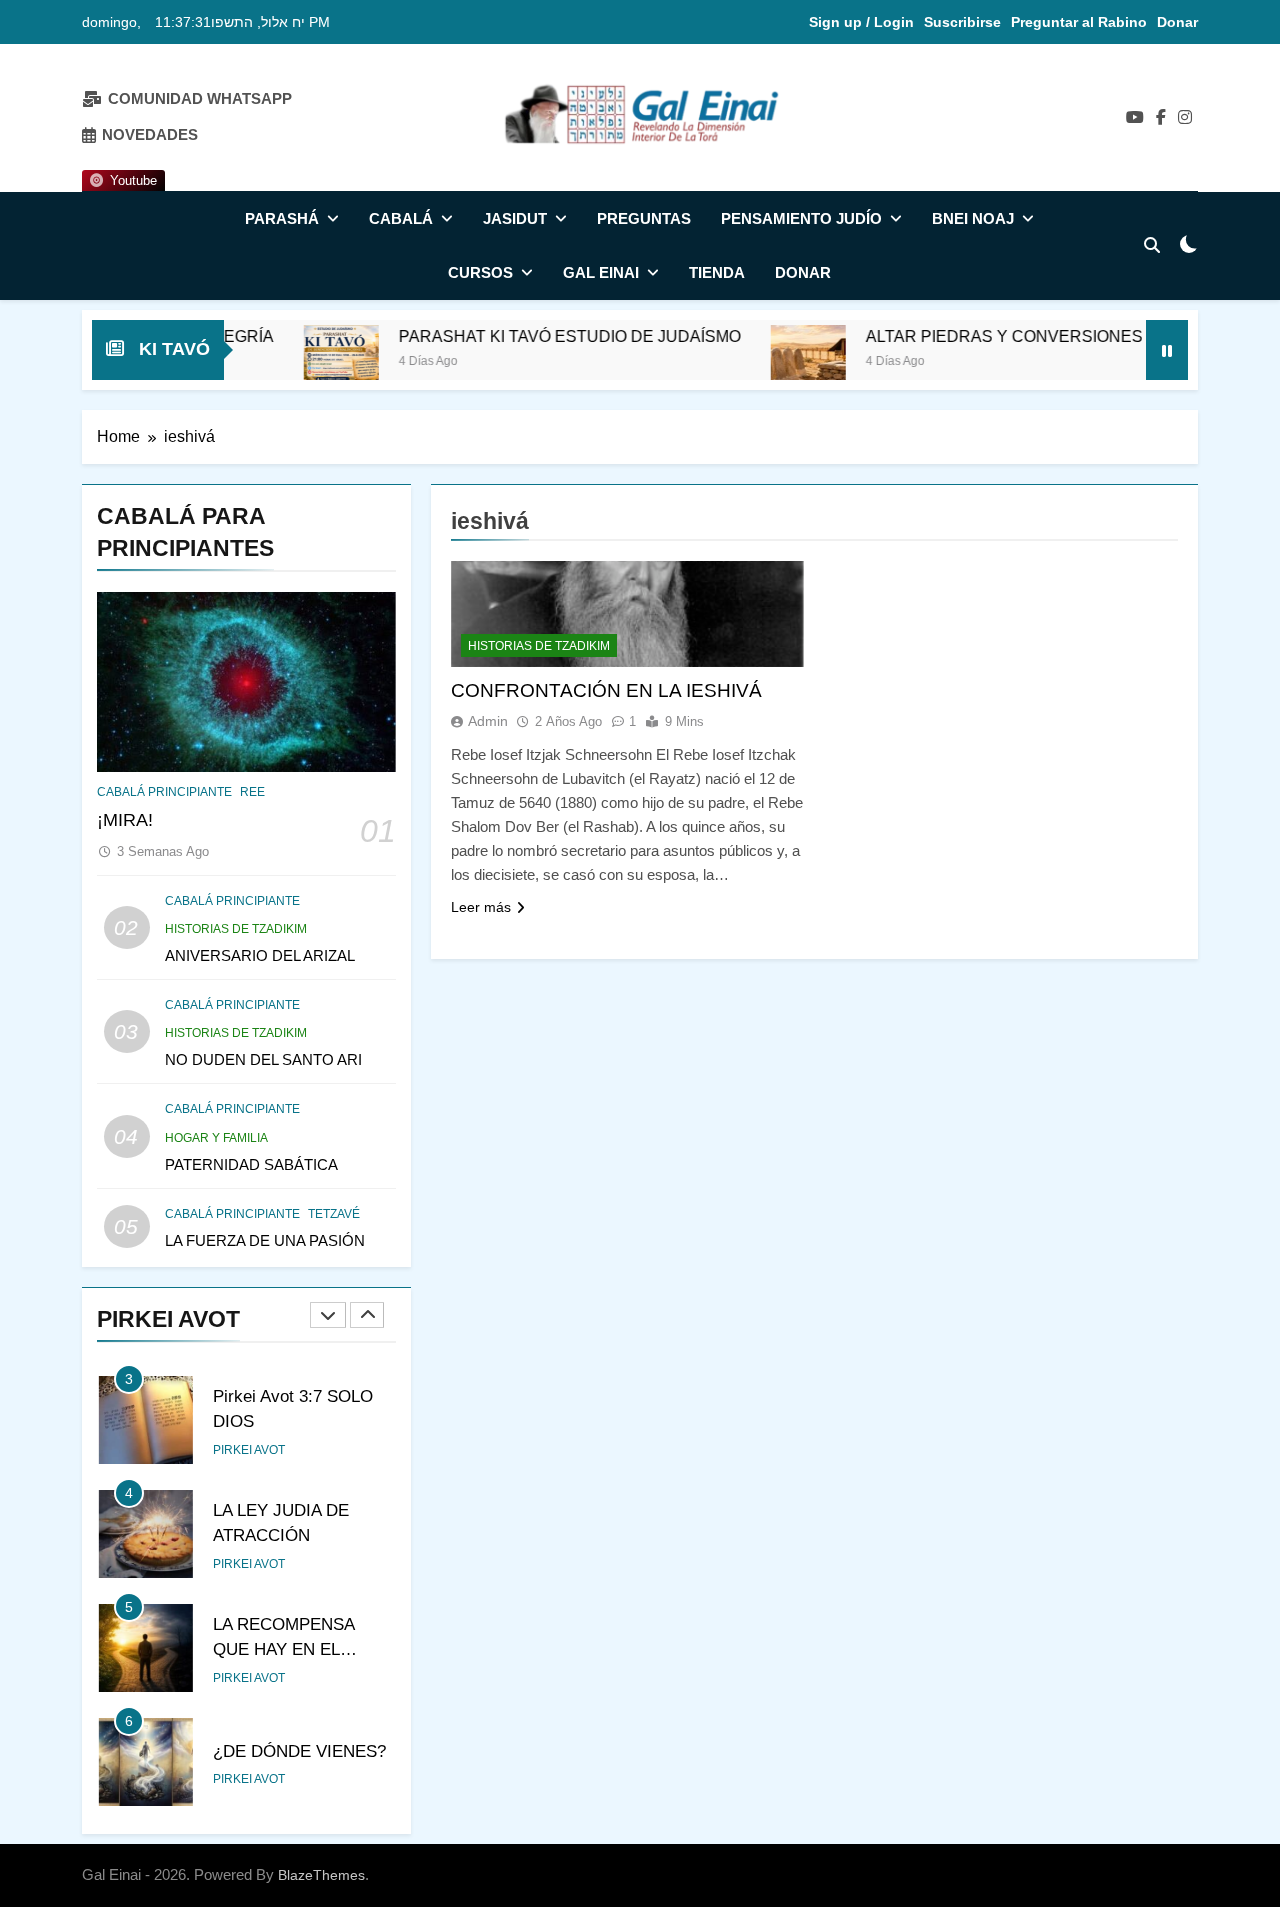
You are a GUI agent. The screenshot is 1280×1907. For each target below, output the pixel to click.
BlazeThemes (321, 1875)
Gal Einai (601, 272)
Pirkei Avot (249, 1450)
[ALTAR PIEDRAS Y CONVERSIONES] (759, 362)
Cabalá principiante (164, 792)
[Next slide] (367, 1315)
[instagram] (1185, 118)
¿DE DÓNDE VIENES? (299, 1751)
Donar (1177, 22)
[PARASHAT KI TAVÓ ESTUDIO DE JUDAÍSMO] (292, 362)
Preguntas (644, 218)
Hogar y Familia (216, 1138)
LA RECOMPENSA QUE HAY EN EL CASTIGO (284, 1649)
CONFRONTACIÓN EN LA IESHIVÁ (606, 690)
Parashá (282, 218)
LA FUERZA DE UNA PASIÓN (265, 1240)
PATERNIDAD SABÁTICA (251, 1164)
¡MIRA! (125, 820)
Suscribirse (962, 22)
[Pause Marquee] (1167, 350)
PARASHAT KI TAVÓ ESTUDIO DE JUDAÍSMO (521, 336)
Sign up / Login (861, 22)
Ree (252, 792)
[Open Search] (1152, 245)
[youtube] (1135, 118)
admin (488, 721)
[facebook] (1161, 118)
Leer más (481, 907)
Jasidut (515, 218)
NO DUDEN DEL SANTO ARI (263, 1059)
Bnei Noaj (973, 218)
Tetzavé (334, 1214)
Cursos (480, 272)
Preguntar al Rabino (1079, 22)
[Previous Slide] (328, 1315)
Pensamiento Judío (801, 218)
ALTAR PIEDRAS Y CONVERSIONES (955, 336)
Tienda (717, 272)
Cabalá (401, 218)
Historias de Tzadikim (236, 929)
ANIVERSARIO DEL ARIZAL (260, 955)
